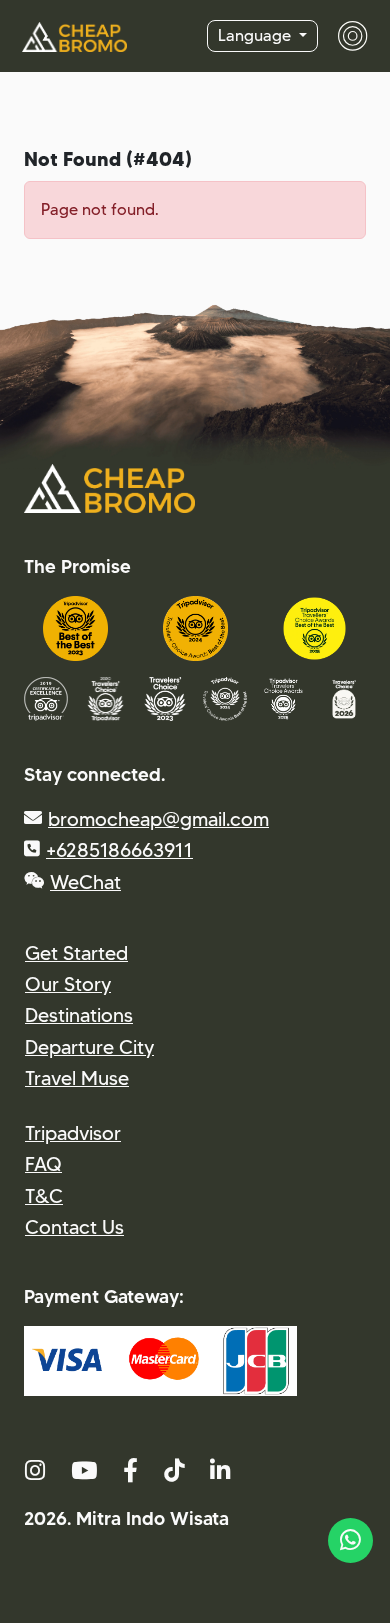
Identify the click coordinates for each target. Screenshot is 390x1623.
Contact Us (74, 1227)
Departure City (89, 1047)
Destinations (79, 1015)
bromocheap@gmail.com (158, 819)
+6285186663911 (119, 850)
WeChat (85, 882)
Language (256, 35)
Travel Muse (77, 1078)
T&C (44, 1196)
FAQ (43, 1164)
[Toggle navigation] (343, 36)
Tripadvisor (73, 1133)
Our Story (68, 984)
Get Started (76, 953)
